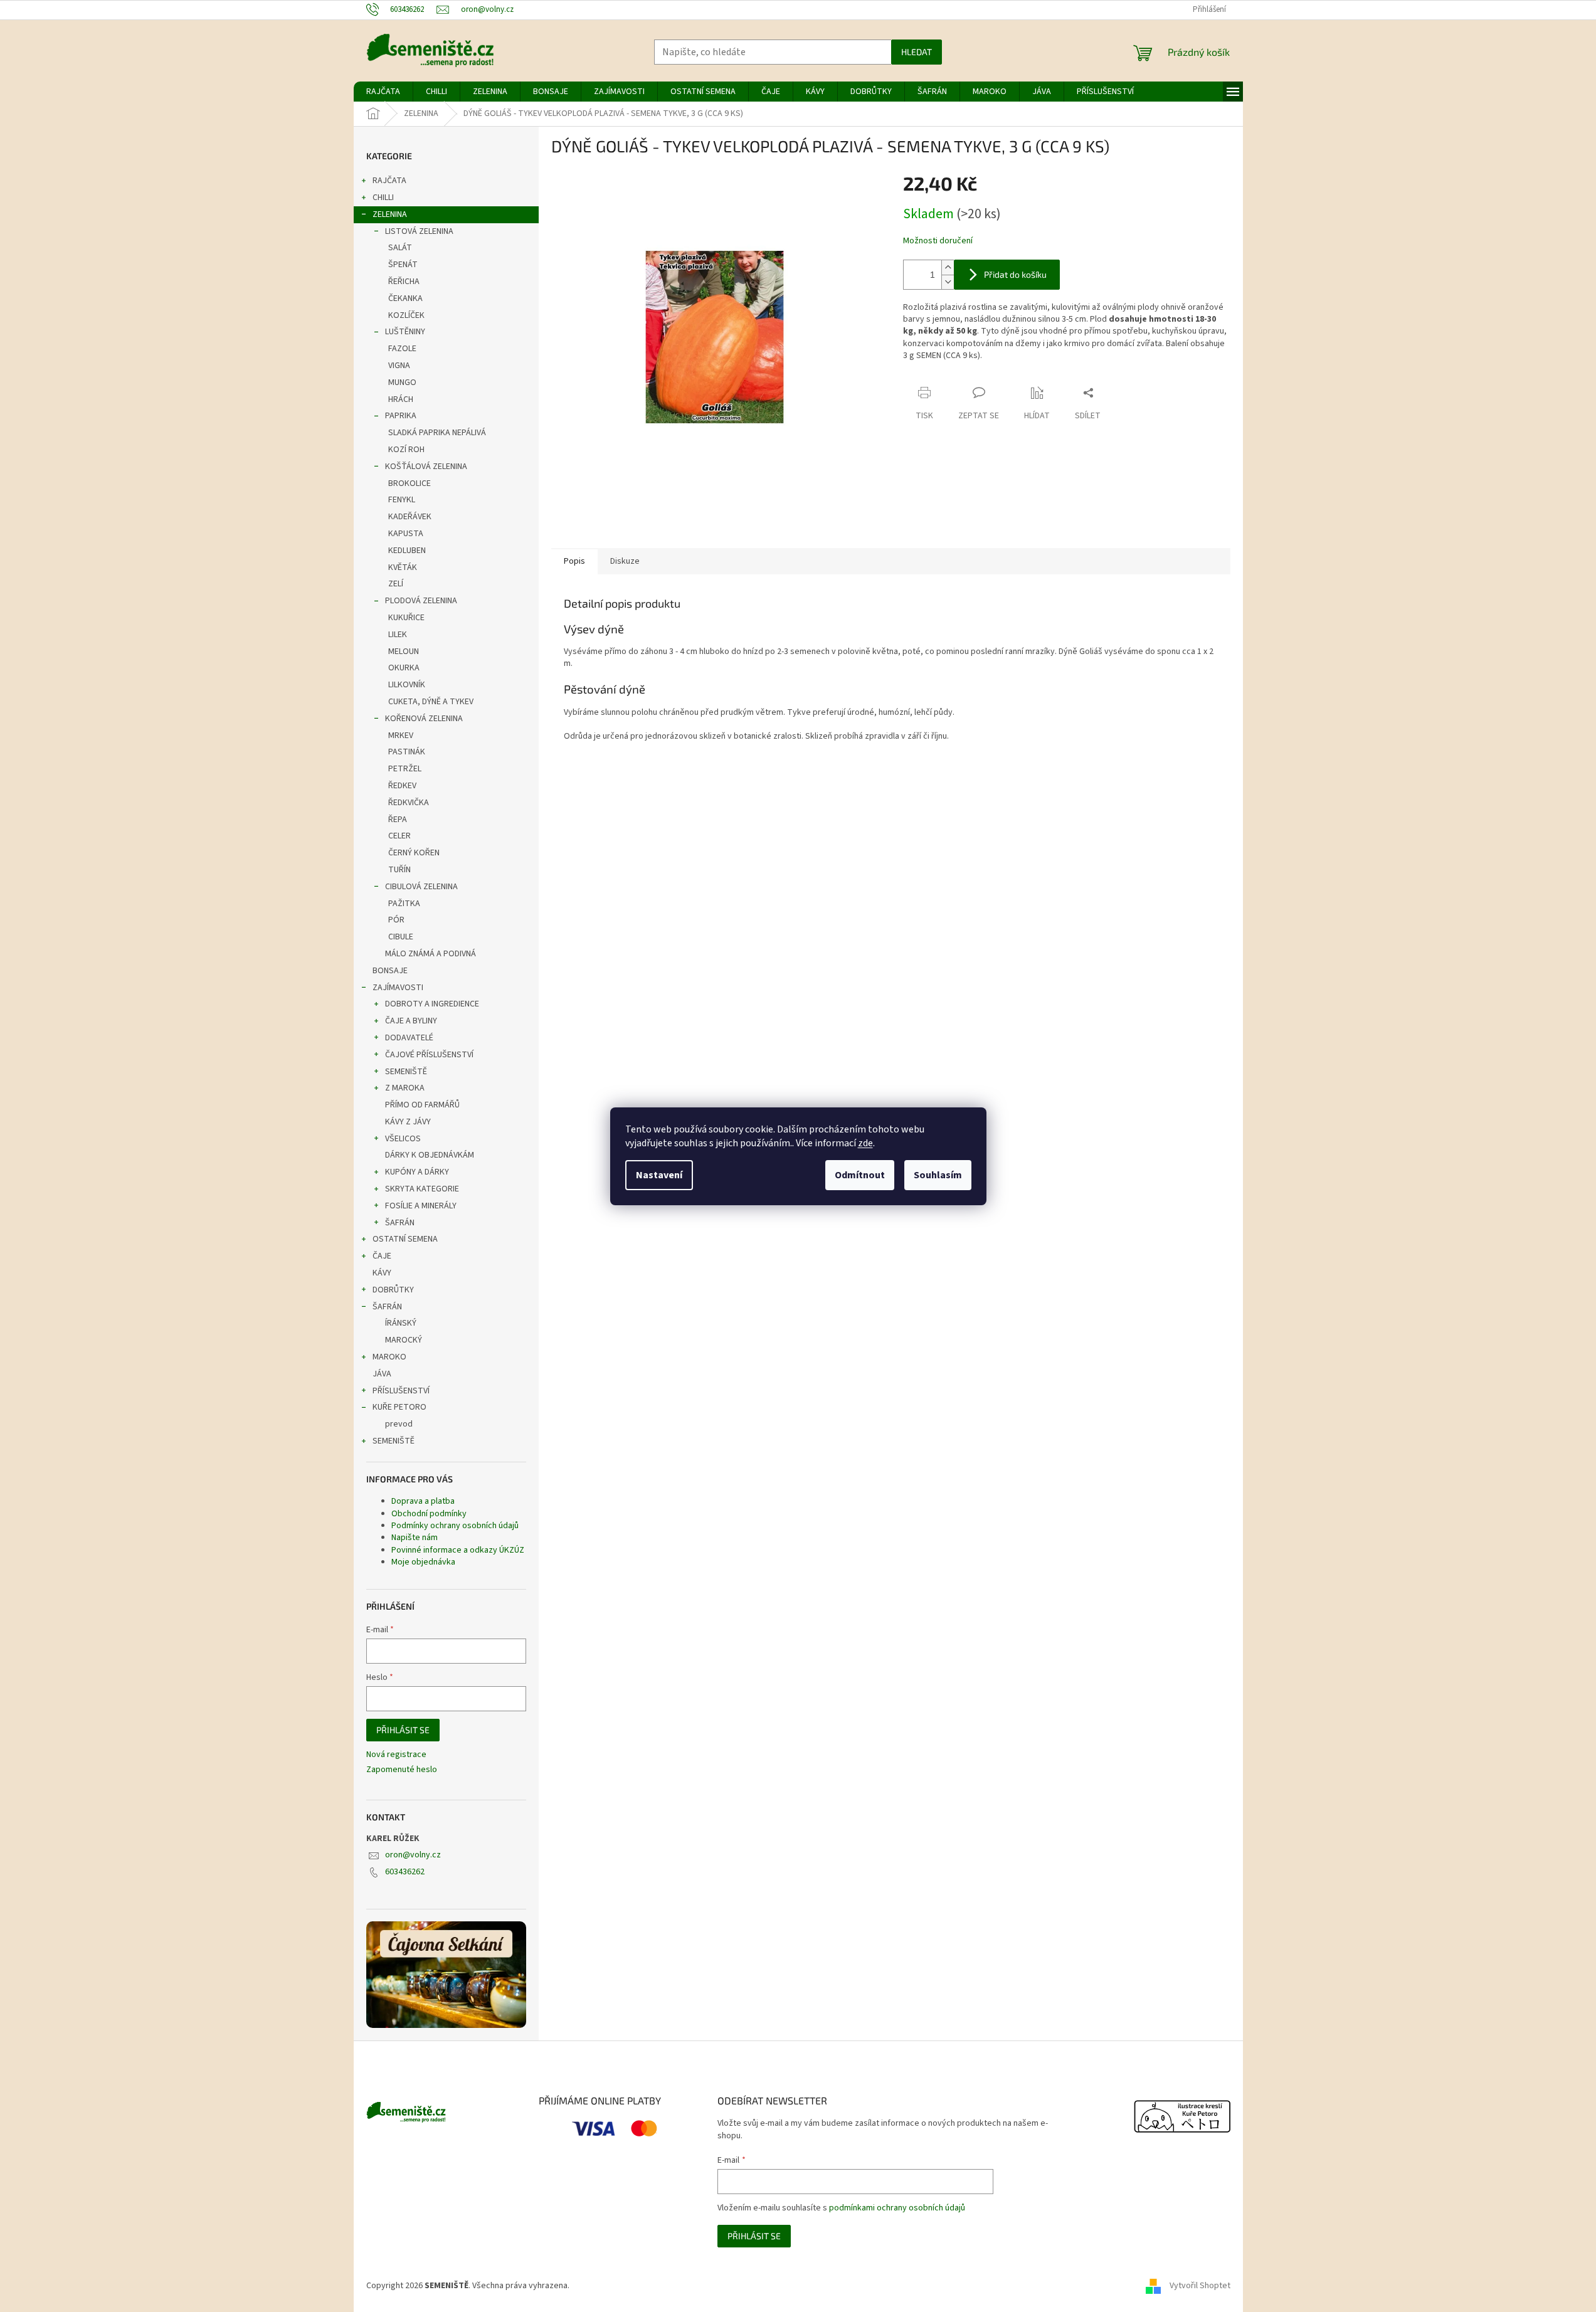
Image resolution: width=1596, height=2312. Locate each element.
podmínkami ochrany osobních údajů (897, 2208)
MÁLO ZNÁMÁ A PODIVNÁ (431, 954)
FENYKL (402, 500)
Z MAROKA (405, 1088)
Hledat (917, 52)
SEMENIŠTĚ (406, 1072)
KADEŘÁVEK (410, 517)
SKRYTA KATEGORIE (422, 1189)
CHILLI (383, 198)
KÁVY (382, 1273)
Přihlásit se (403, 1730)
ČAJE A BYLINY (411, 1021)
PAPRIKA (401, 416)
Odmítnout (860, 1175)
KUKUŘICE (406, 618)
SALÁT (400, 248)
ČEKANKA (405, 298)
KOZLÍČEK (406, 315)
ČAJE (382, 1256)
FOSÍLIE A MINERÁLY (421, 1206)
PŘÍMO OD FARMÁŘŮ (422, 1105)
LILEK (398, 635)
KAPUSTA (406, 534)
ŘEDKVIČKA (409, 803)
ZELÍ (396, 584)
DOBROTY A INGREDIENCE (432, 1004)
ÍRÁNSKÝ (401, 1323)
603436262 (405, 1872)
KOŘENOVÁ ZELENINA (424, 719)
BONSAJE (390, 971)
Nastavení (659, 1175)
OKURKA (404, 668)
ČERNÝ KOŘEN (414, 853)
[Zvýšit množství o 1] (948, 267)
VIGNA (399, 366)
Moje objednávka (423, 1562)
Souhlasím (938, 1175)
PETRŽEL (405, 769)
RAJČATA (389, 181)
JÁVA (382, 1374)
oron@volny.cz (413, 1855)
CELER (399, 836)
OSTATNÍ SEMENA (405, 1239)
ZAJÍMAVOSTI (398, 988)
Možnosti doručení (938, 241)
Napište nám (415, 1538)
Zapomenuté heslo (402, 1770)
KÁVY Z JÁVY (408, 1122)
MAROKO (389, 1357)
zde (865, 1143)
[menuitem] (383, 92)
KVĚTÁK (403, 567)
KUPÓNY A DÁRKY (417, 1172)
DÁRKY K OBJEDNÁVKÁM (430, 1155)
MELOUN (404, 652)
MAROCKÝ (404, 1340)
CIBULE (401, 937)
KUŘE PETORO (399, 1407)
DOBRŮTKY (393, 1290)
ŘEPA (398, 820)
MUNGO (402, 383)
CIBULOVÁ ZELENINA (421, 887)
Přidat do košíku (1015, 274)
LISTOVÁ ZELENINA (419, 231)
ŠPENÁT (403, 265)
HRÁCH (401, 399)
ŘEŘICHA (404, 282)
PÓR (396, 920)
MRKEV (401, 736)
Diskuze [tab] (625, 561)
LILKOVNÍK (407, 685)
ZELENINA (390, 214)
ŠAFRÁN (400, 1223)
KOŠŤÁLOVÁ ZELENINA (426, 467)
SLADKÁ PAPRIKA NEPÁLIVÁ (437, 433)
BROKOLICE (410, 483)
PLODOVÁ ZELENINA (421, 601)
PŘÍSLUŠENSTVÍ (401, 1391)
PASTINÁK (407, 752)
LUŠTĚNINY (405, 332)
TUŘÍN (399, 870)
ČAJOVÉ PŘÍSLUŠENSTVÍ (429, 1055)
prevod (399, 1424)
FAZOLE (402, 349)
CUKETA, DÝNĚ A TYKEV (431, 702)
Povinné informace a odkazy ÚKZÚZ (458, 1550)
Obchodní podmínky (429, 1514)
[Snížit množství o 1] (948, 282)
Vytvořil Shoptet (1200, 2286)
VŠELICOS (403, 1139)
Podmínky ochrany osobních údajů (455, 1526)
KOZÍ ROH (406, 450)
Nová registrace (396, 1755)
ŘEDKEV (402, 786)
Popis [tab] (574, 561)
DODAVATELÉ (409, 1038)
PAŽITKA (404, 904)
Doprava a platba (423, 1501)
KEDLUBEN (407, 551)
